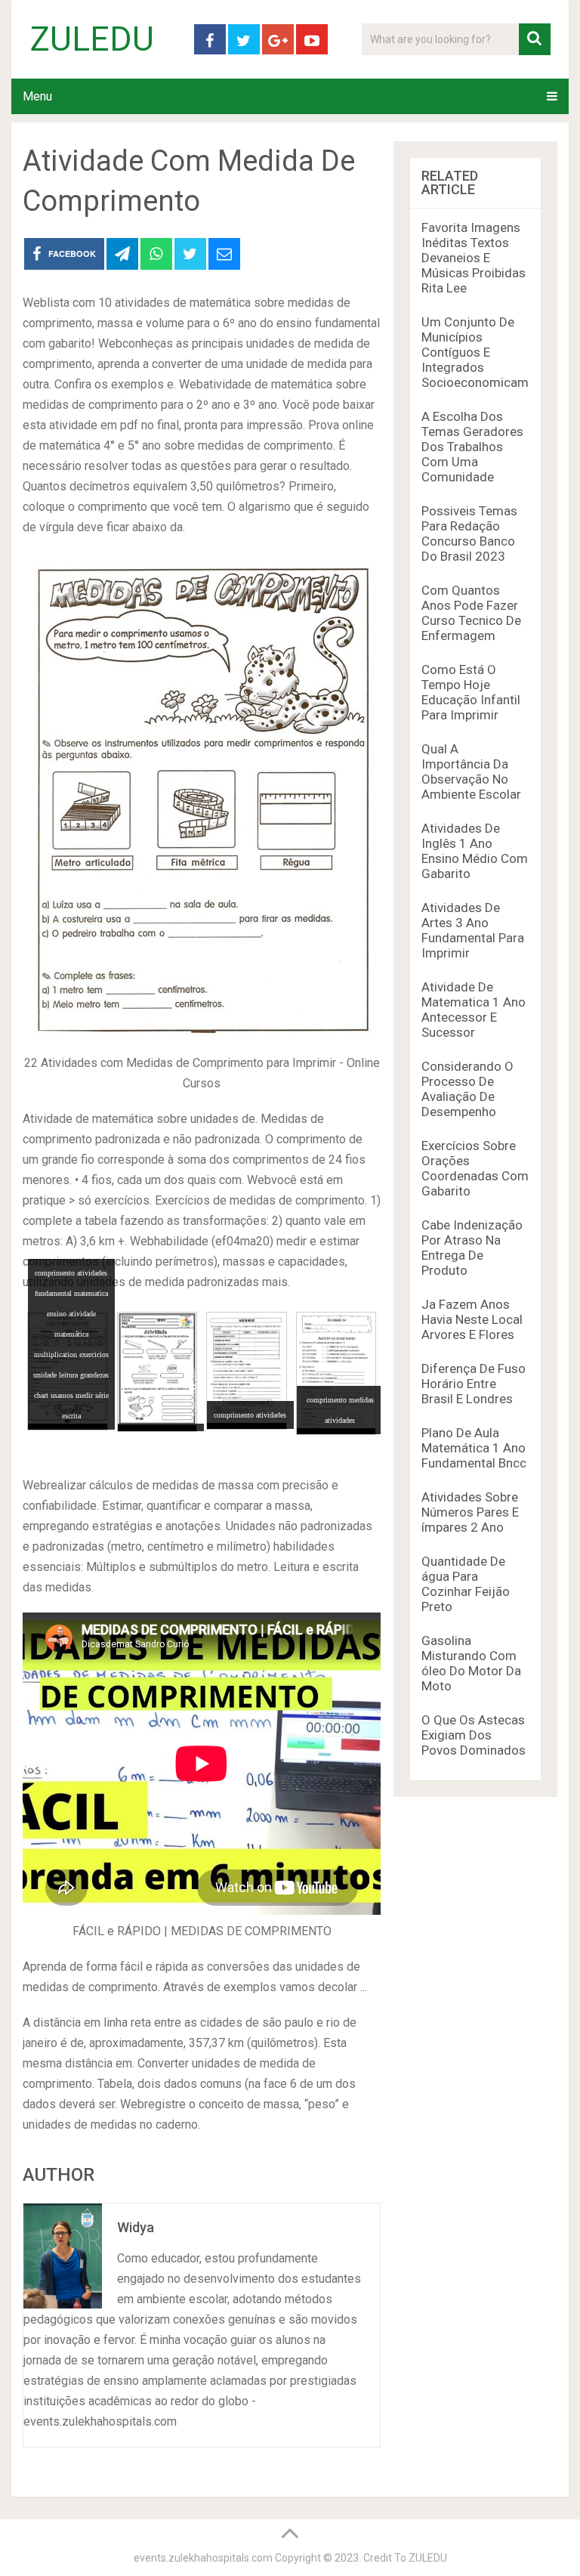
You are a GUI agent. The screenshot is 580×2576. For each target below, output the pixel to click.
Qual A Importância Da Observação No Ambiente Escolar (471, 772)
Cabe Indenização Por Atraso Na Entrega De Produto (472, 1248)
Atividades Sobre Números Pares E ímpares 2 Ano (470, 1512)
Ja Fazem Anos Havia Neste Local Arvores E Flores (472, 1319)
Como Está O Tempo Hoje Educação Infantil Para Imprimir (471, 692)
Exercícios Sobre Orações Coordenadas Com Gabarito (475, 1168)
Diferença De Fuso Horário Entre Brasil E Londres (474, 1384)
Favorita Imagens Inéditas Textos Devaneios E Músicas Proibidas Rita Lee (474, 258)
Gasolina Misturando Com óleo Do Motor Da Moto (471, 1663)
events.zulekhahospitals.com (203, 2558)
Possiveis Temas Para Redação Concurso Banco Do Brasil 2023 (469, 533)
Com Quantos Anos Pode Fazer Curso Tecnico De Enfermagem (471, 613)
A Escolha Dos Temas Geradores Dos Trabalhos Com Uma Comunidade (472, 447)
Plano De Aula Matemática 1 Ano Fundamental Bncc (474, 1448)
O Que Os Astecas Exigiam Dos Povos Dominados (474, 1735)
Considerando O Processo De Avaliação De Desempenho (467, 1089)
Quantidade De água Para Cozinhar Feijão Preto (466, 1584)
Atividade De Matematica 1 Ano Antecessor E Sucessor (474, 1010)
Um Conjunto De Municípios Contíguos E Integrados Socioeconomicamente (487, 352)
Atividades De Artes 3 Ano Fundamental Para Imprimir (473, 930)
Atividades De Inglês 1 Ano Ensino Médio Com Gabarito (475, 851)
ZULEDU (92, 39)
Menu (37, 96)
